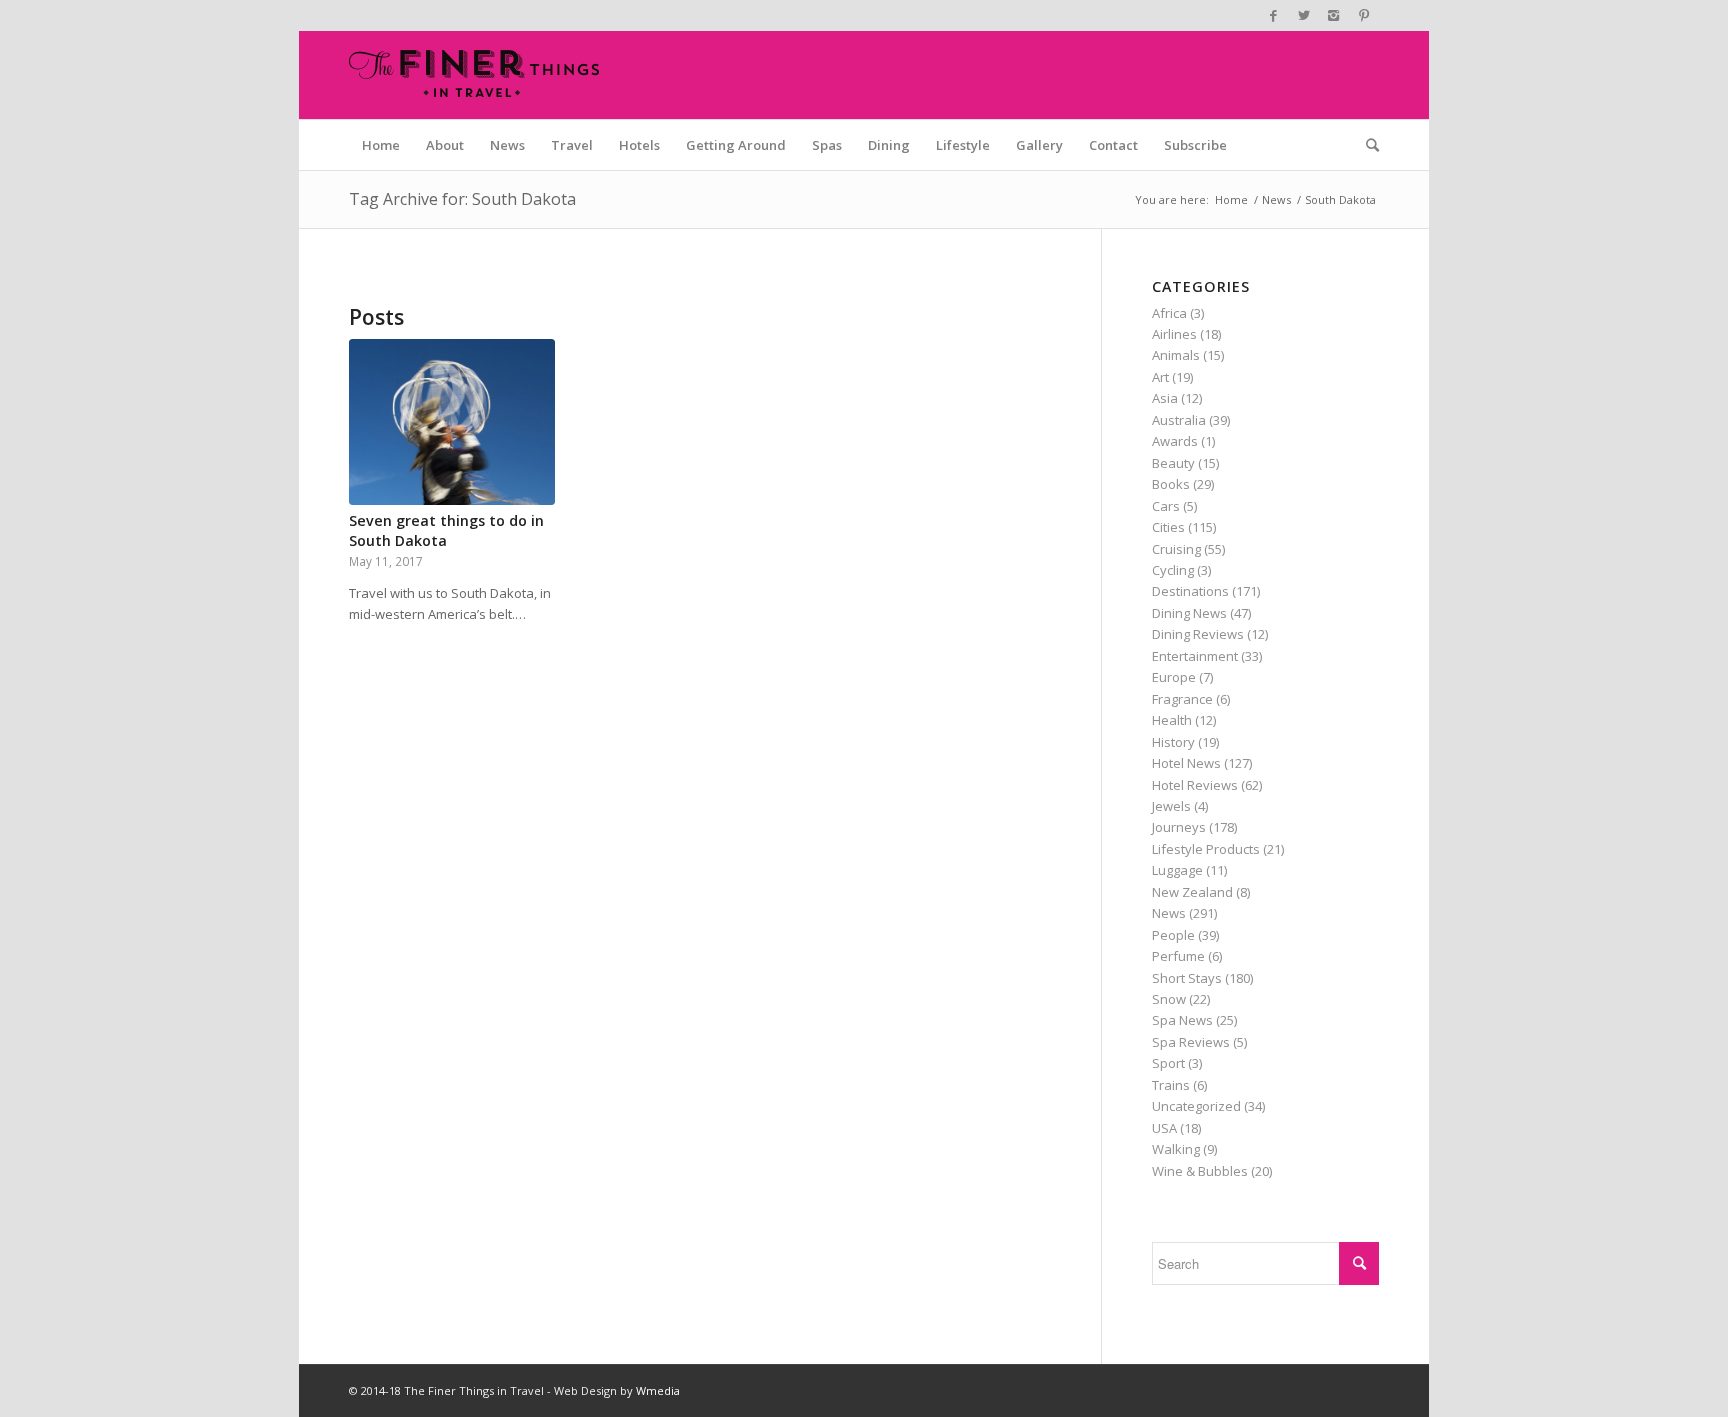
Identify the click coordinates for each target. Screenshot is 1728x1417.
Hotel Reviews (1195, 785)
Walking (1176, 1149)
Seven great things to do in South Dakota (446, 530)
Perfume (1178, 956)
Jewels (1171, 806)
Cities (1168, 527)
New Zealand (1192, 892)
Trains (1171, 1085)
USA (1164, 1128)
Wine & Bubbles (1200, 1171)
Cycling (1173, 570)
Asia (1165, 398)
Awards (1175, 441)
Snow (1169, 999)
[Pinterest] (1364, 15)
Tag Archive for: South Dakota (462, 199)
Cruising (1176, 549)
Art (1160, 377)
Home (1231, 199)
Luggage (1177, 870)
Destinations (1190, 591)
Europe (1174, 677)
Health (1172, 720)
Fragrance (1182, 699)
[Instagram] (1333, 15)
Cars (1166, 506)
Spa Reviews (1191, 1042)
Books (1171, 484)
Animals (1176, 355)
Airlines (1174, 334)
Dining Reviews (1198, 634)
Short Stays (1187, 978)
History (1173, 742)
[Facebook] (1273, 15)
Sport (1168, 1063)
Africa (1169, 313)
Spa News (1182, 1020)
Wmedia (658, 1390)
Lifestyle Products (1206, 849)
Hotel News (1186, 763)
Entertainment (1195, 656)
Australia (1179, 420)
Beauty (1173, 463)
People (1173, 935)
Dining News (1189, 613)
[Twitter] (1303, 15)
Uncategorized (1196, 1106)
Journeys (1179, 827)
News (1276, 199)
